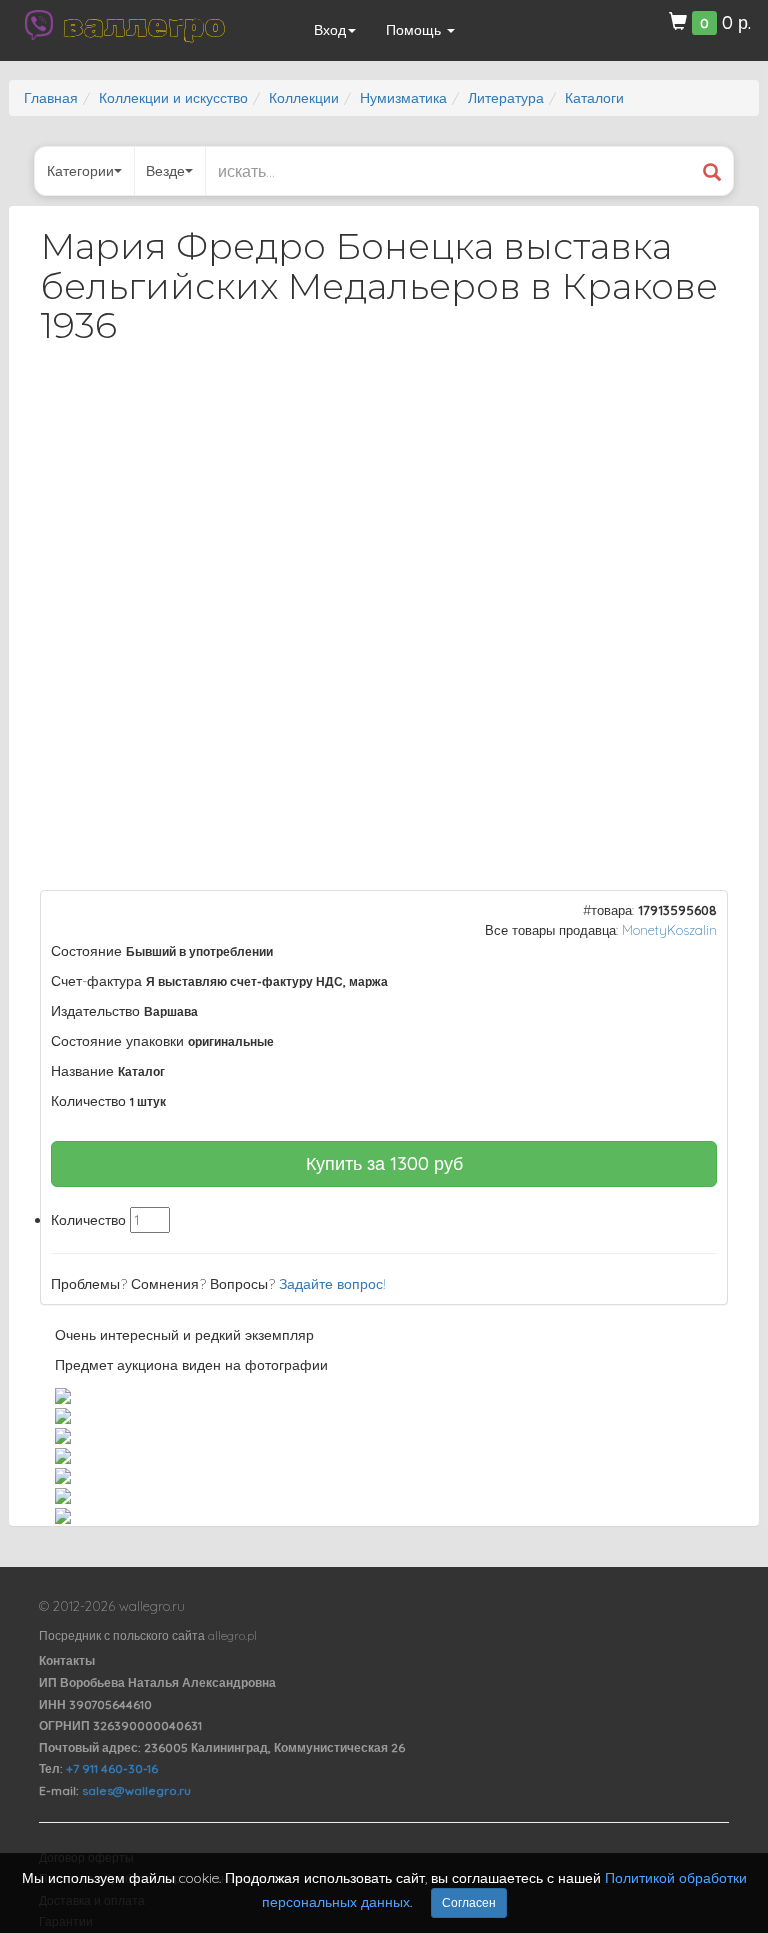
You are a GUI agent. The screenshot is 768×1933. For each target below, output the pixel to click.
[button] (695, 414)
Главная (51, 98)
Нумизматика (403, 98)
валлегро (144, 25)
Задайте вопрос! (332, 1284)
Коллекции (304, 98)
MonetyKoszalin (669, 930)
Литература (506, 98)
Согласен (469, 1902)
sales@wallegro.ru (136, 1790)
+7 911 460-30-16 (112, 1768)
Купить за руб (384, 1163)
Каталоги (594, 98)
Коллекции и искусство (173, 98)
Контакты (67, 1660)
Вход (330, 30)
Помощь (415, 30)
